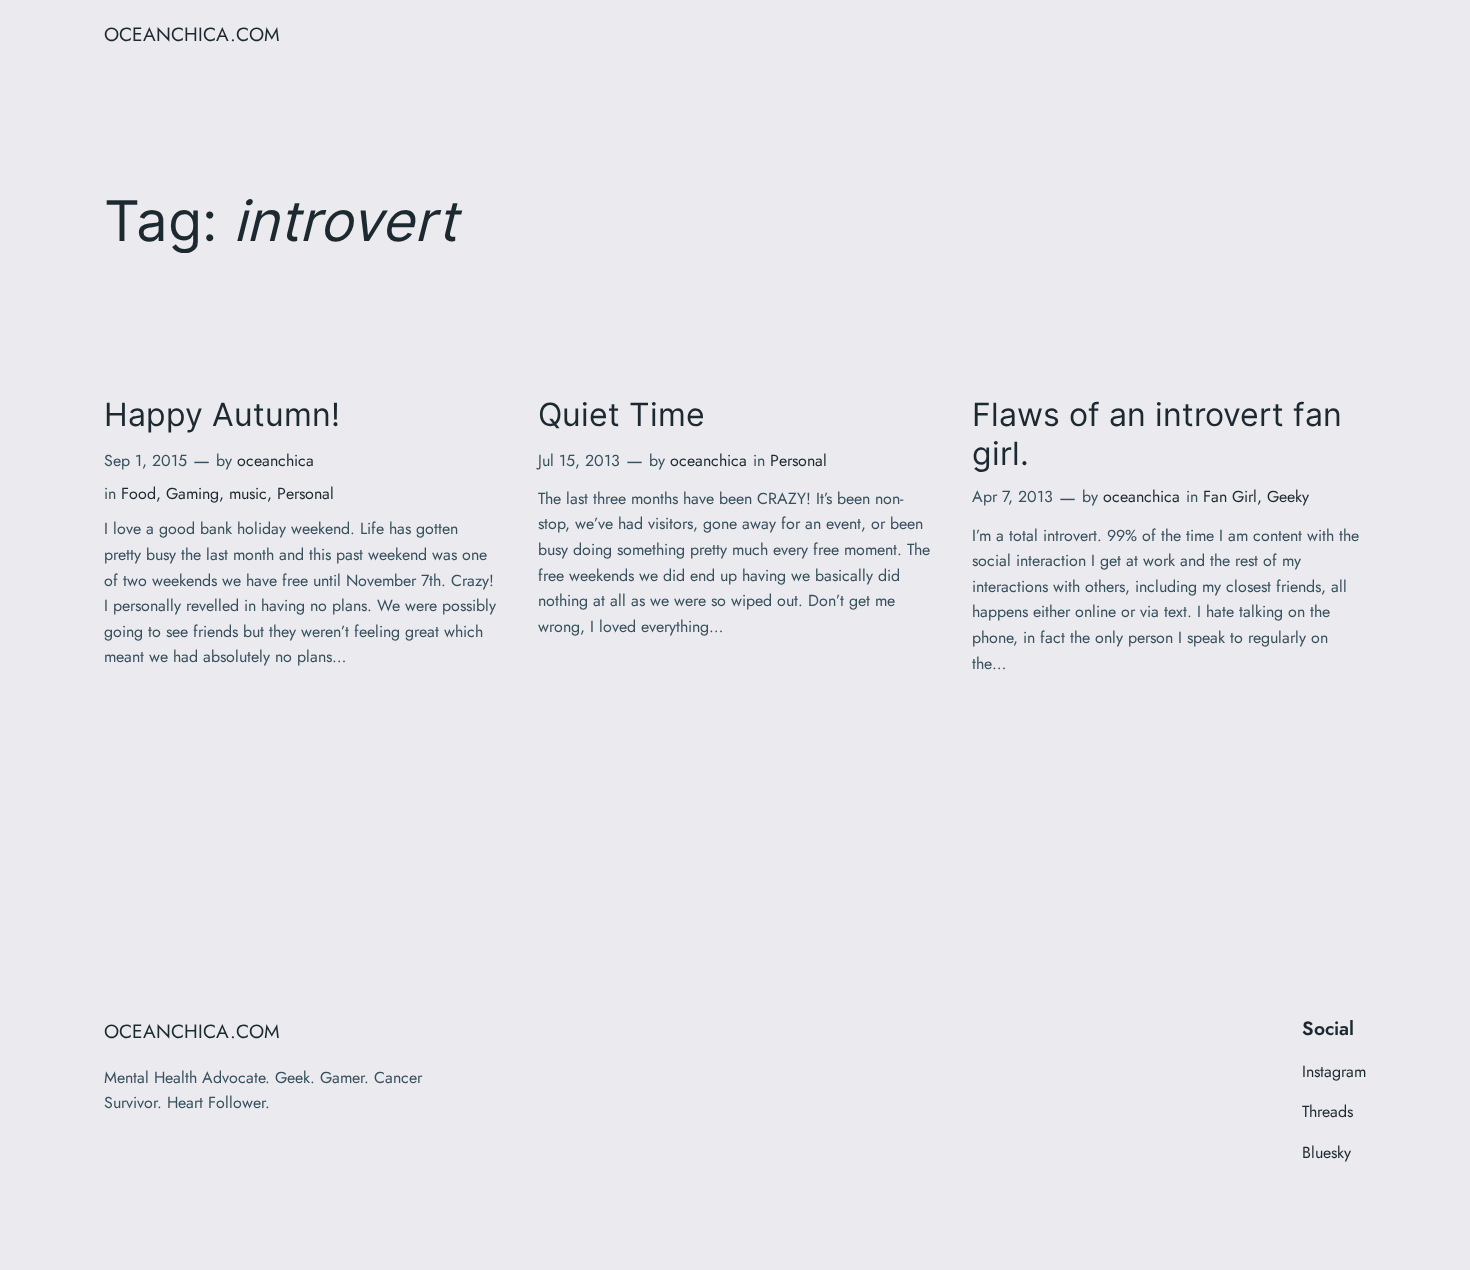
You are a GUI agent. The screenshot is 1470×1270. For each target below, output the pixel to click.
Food (138, 493)
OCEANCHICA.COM (192, 34)
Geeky (1288, 496)
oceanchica (275, 460)
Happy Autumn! (222, 415)
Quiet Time (621, 415)
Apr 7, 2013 (1012, 496)
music (248, 493)
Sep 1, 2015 (145, 460)
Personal (305, 493)
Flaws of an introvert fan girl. (1157, 434)
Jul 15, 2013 (579, 460)
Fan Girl (1230, 496)
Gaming (192, 493)
